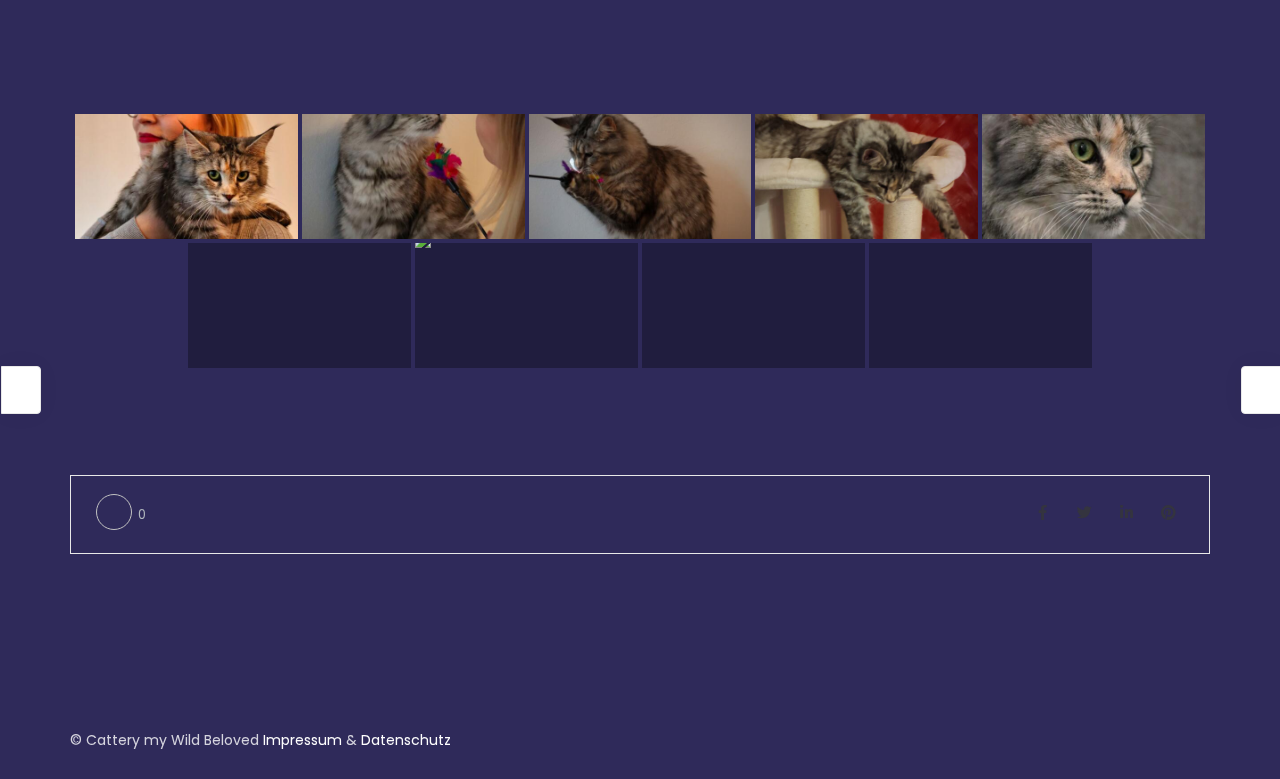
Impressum (302, 740)
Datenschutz (406, 740)
